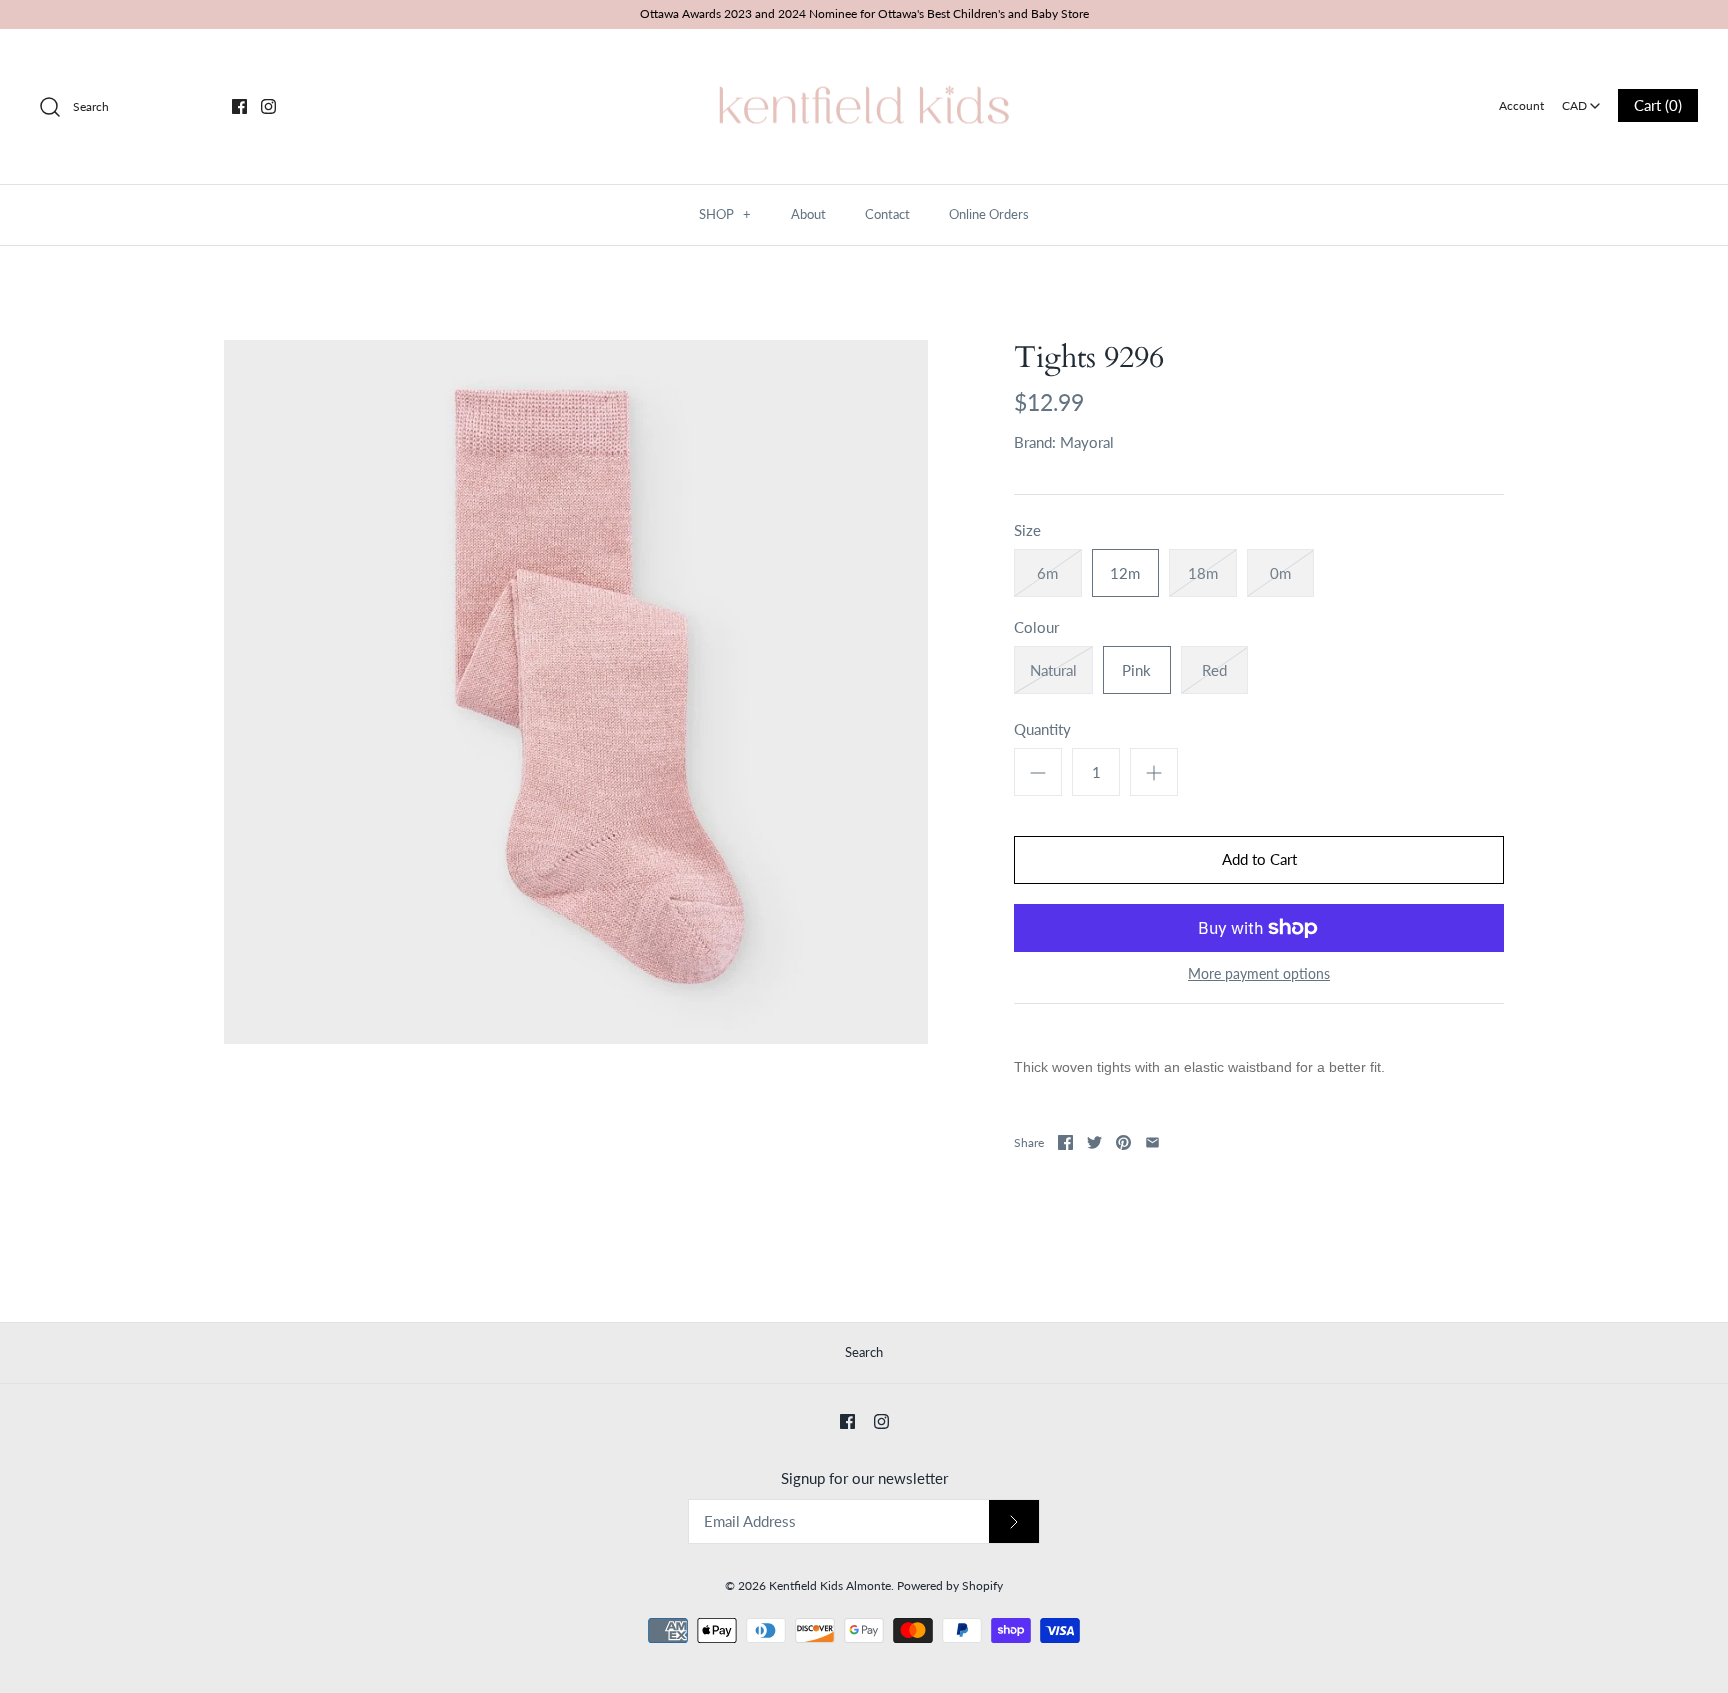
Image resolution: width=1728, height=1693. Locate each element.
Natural (1053, 670)
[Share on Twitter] (1094, 1142)
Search (864, 1352)
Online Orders (989, 214)
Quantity (1042, 729)
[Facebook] (239, 106)
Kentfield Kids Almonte (830, 1585)
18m (1203, 573)
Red (1214, 670)
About (808, 214)
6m (1047, 573)
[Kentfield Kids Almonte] (864, 61)
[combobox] (1581, 99)
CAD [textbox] (1582, 99)
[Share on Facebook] (1065, 1142)
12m (1125, 573)
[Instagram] (268, 106)
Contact (887, 214)
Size (1027, 530)
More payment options (1259, 974)
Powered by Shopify (950, 1585)
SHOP (725, 214)
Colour (1036, 627)
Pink (1136, 670)
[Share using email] (1152, 1142)
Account (1521, 105)
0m (1280, 573)
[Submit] (1014, 1521)
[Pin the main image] (1123, 1142)
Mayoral (1087, 442)
